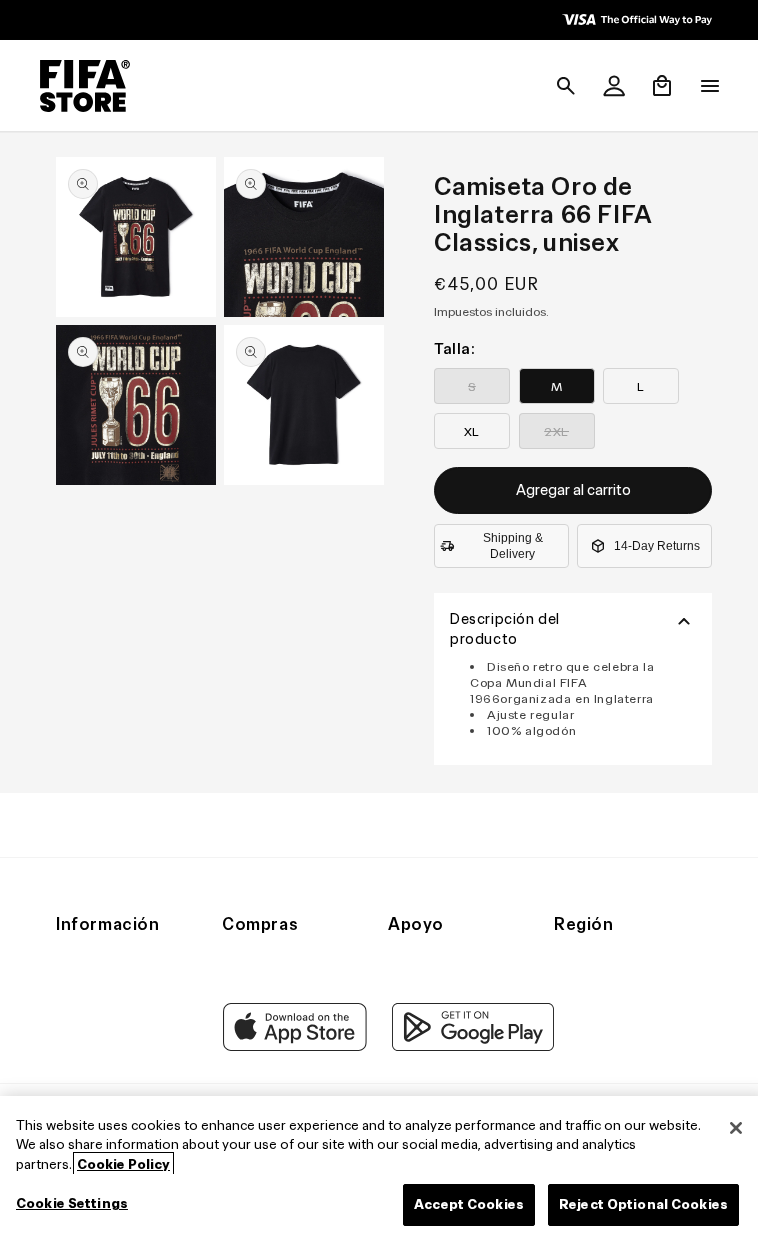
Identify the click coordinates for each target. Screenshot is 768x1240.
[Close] (726, 1128)
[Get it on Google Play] (468, 1046)
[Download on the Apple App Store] (290, 1046)
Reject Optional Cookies (633, 1204)
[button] (556, 86)
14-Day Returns (652, 546)
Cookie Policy (123, 1164)
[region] (379, 1168)
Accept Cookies (459, 1204)
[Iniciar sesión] (604, 86)
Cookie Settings (72, 1203)
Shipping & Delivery (508, 546)
